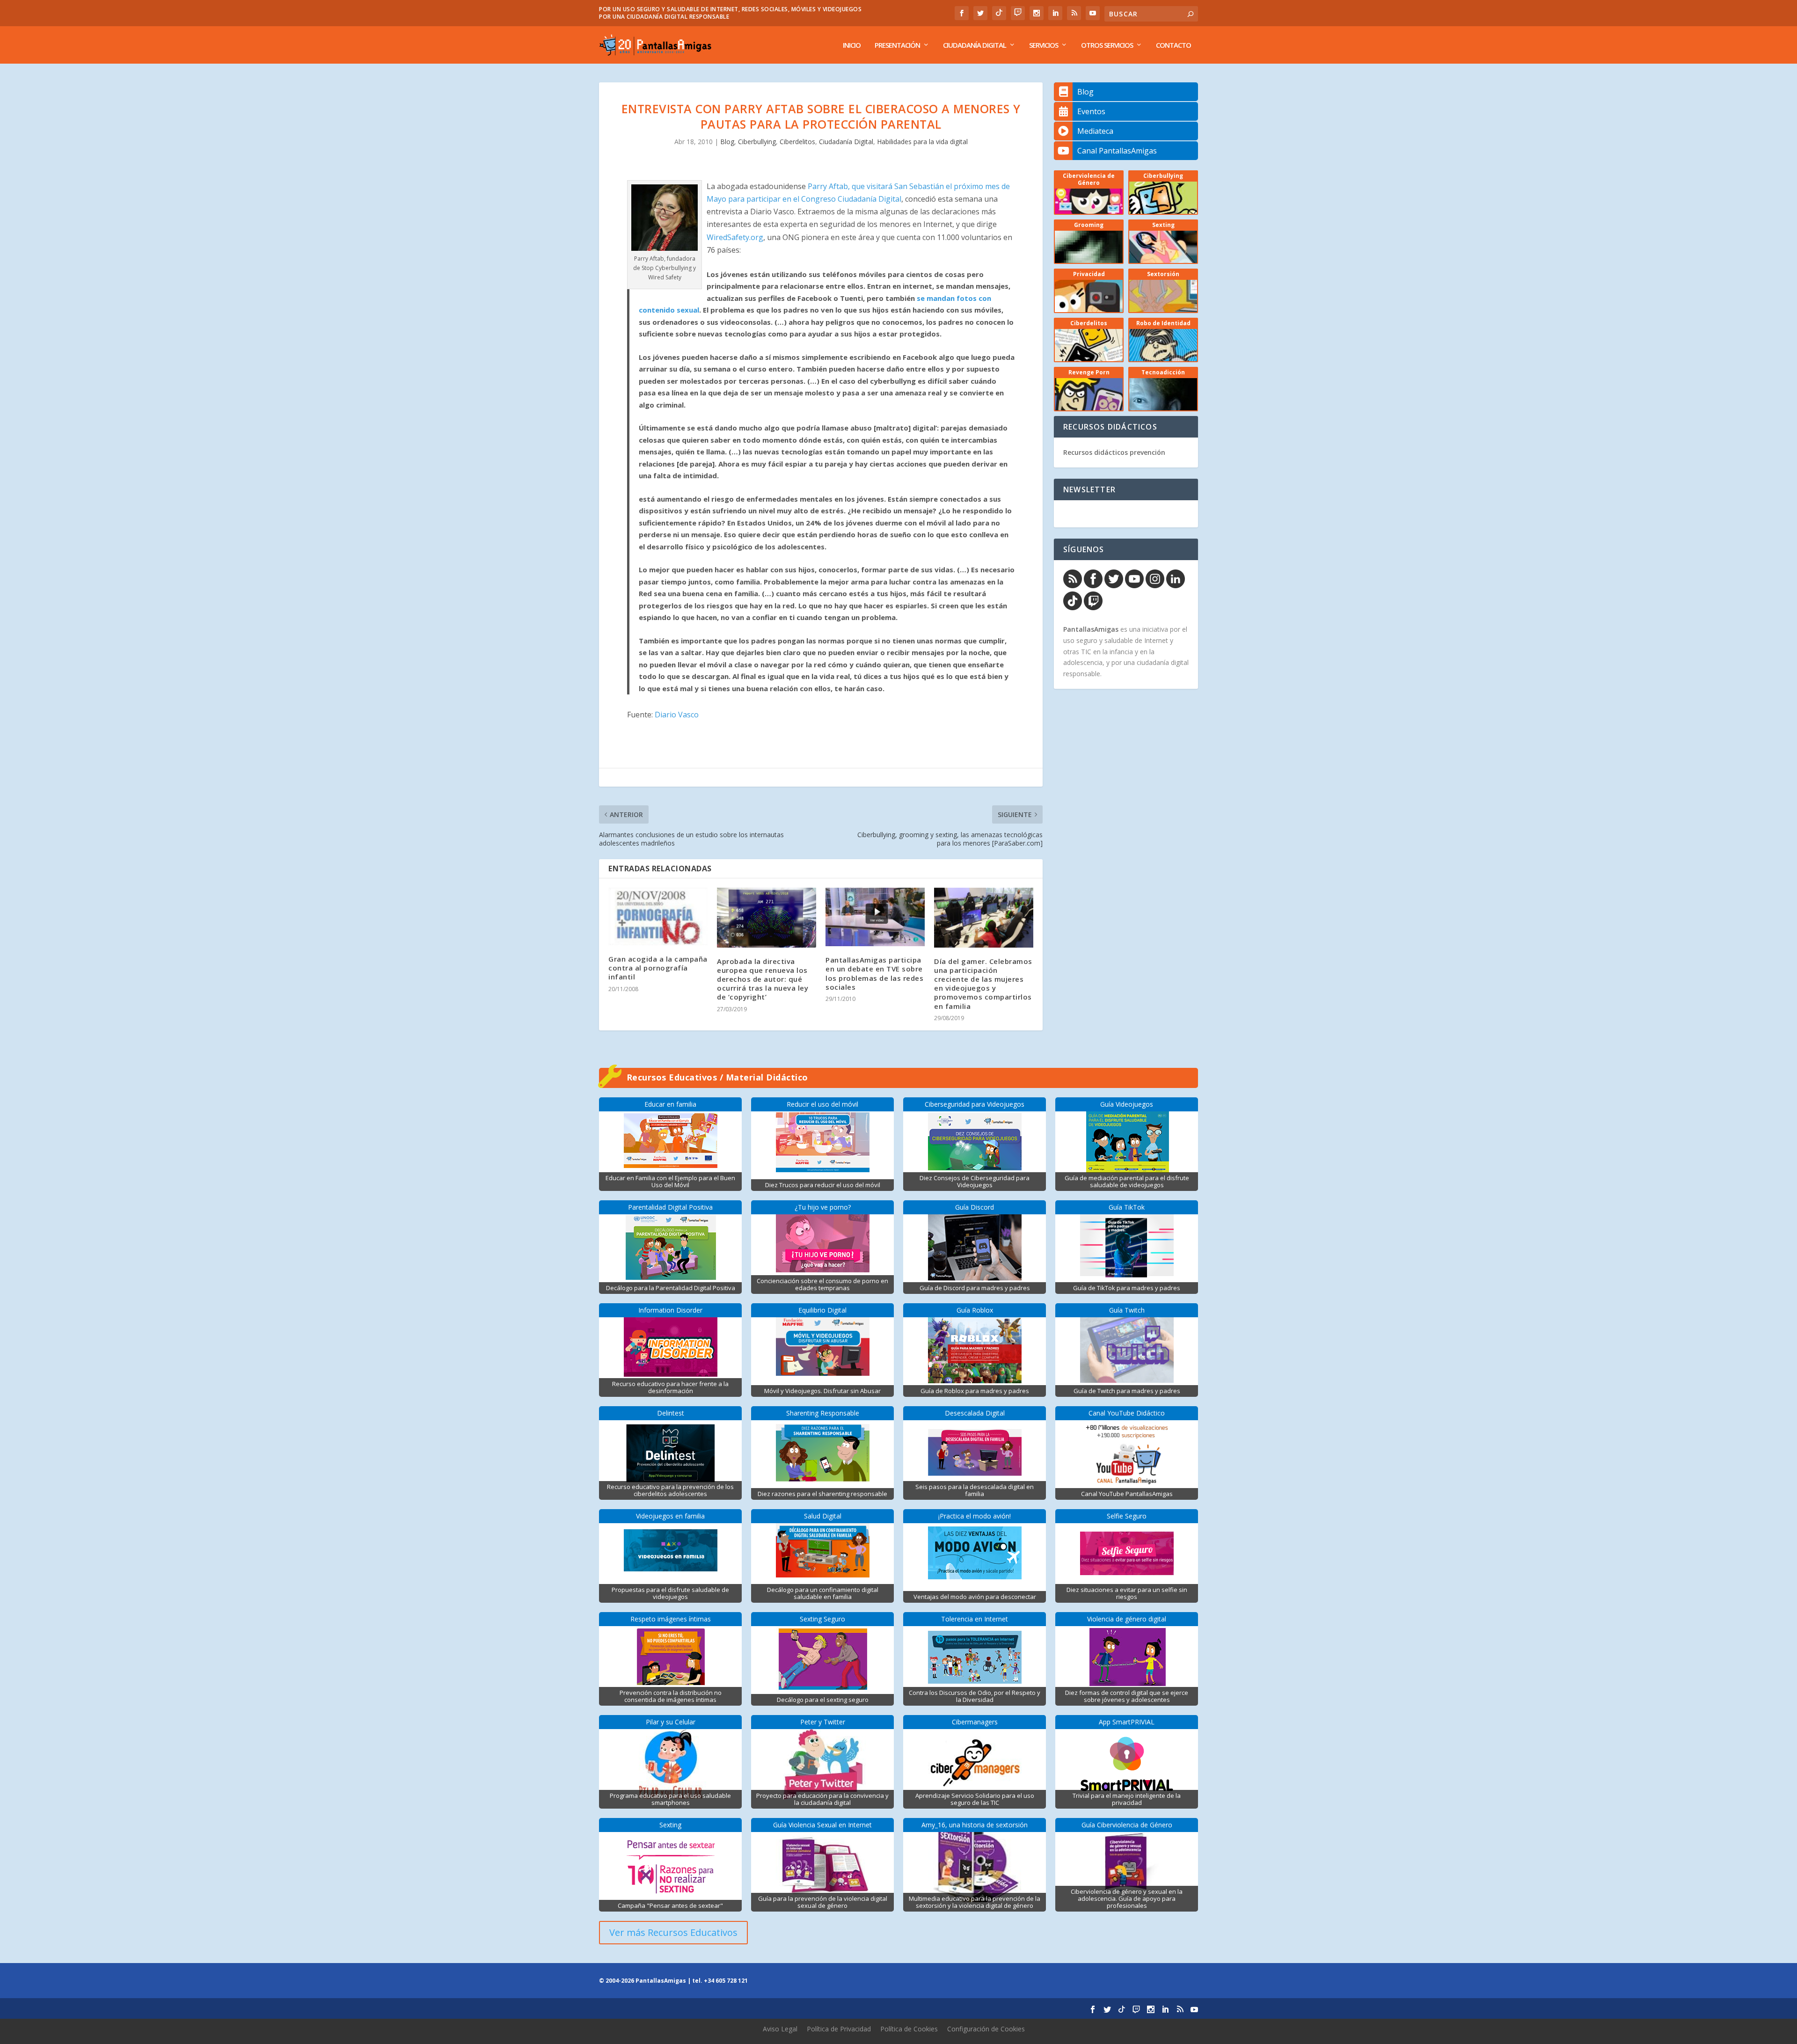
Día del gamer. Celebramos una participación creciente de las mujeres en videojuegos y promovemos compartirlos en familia (983, 984)
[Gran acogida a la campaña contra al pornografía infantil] (658, 916)
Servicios (1044, 45)
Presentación (897, 45)
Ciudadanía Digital (975, 45)
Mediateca (1095, 131)
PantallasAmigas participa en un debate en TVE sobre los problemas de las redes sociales (874, 973)
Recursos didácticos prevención (1114, 452)
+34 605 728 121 (726, 1981)
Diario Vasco (677, 715)
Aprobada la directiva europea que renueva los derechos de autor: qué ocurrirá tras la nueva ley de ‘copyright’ (763, 979)
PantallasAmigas (1091, 629)
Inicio (852, 45)
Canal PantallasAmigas (1117, 151)
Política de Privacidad (839, 2029)
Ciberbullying (757, 142)
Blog (727, 142)
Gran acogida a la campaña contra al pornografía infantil (658, 968)
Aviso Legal (780, 2029)
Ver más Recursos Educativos (673, 1932)
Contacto (1173, 45)
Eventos (1091, 111)
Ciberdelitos (797, 142)
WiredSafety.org (735, 237)
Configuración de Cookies (986, 2029)
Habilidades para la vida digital (922, 142)
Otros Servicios (1107, 45)
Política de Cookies (909, 2029)
